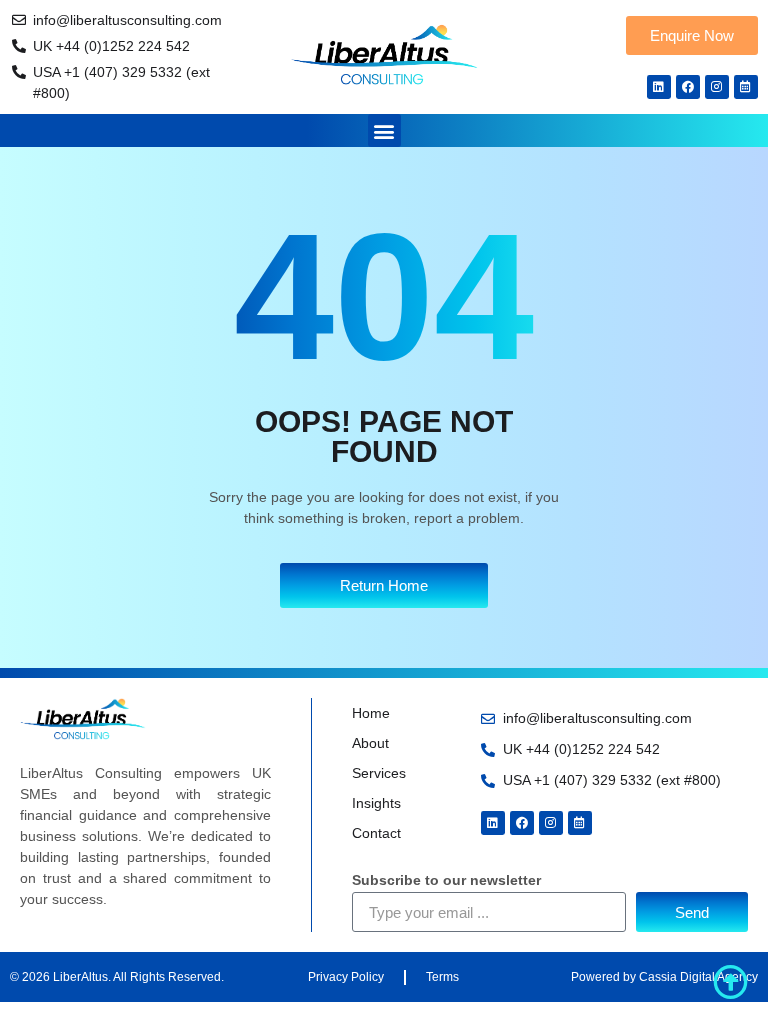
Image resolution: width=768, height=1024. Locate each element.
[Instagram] (717, 87)
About (370, 743)
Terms (442, 977)
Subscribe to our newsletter (446, 880)
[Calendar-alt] (746, 87)
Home (371, 713)
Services (379, 773)
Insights (376, 803)
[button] (384, 130)
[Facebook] (688, 87)
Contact (376, 833)
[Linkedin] (659, 87)
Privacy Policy (346, 977)
